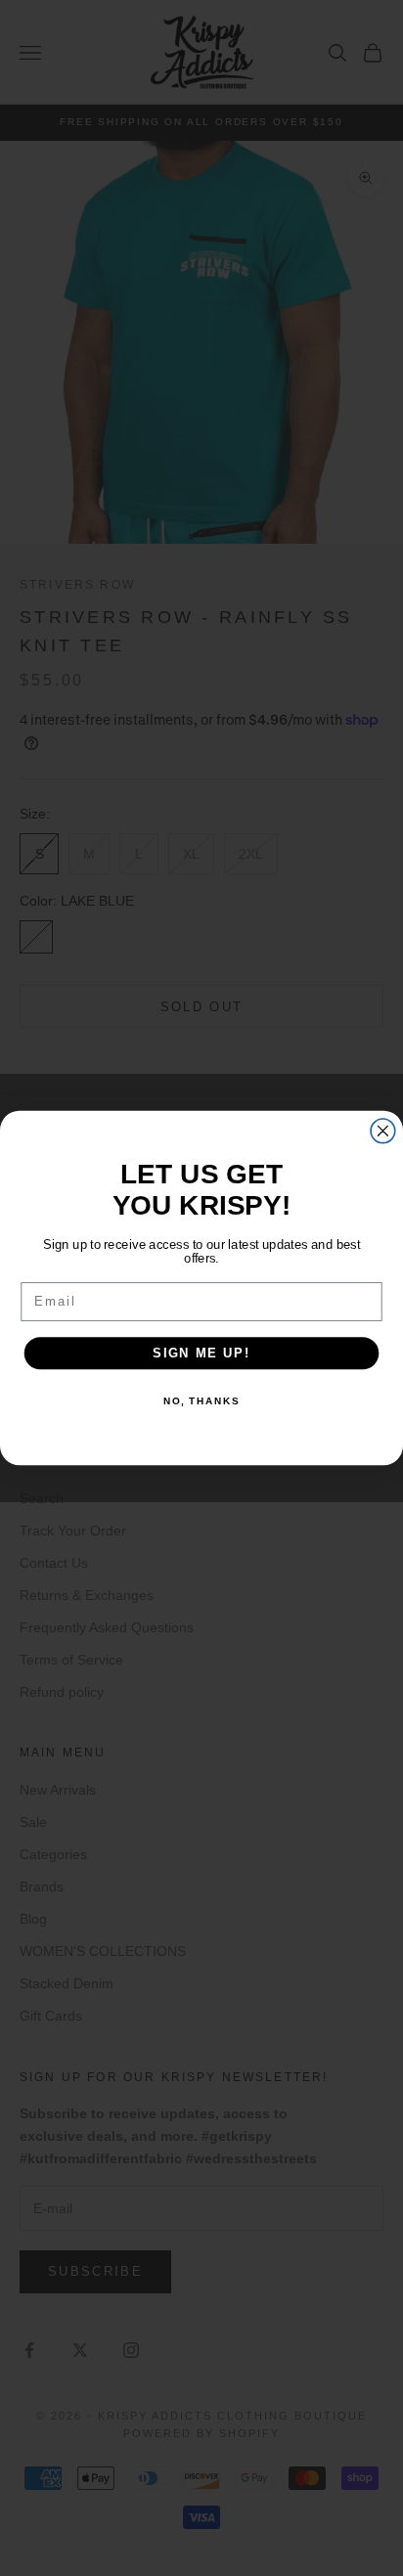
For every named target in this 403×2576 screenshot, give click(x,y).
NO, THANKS (201, 1401)
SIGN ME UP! (201, 1353)
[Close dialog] (383, 1131)
